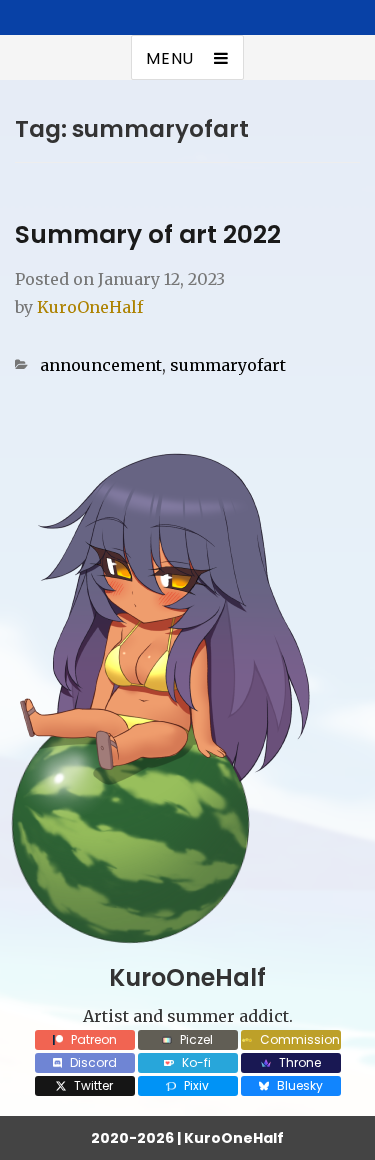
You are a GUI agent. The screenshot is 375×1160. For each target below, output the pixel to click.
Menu (170, 58)
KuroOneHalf (90, 307)
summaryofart (228, 365)
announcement (101, 365)
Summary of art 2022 (148, 234)
